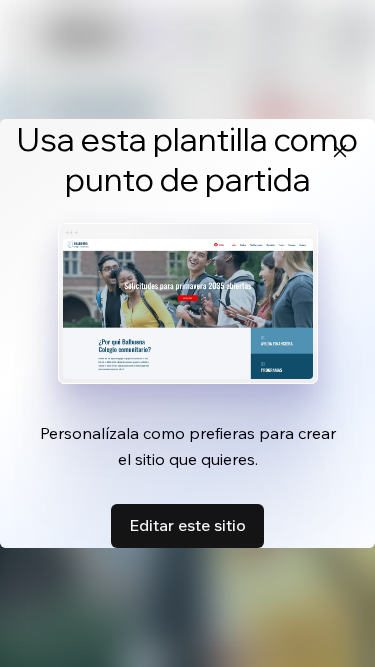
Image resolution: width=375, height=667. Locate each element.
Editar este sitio (187, 525)
